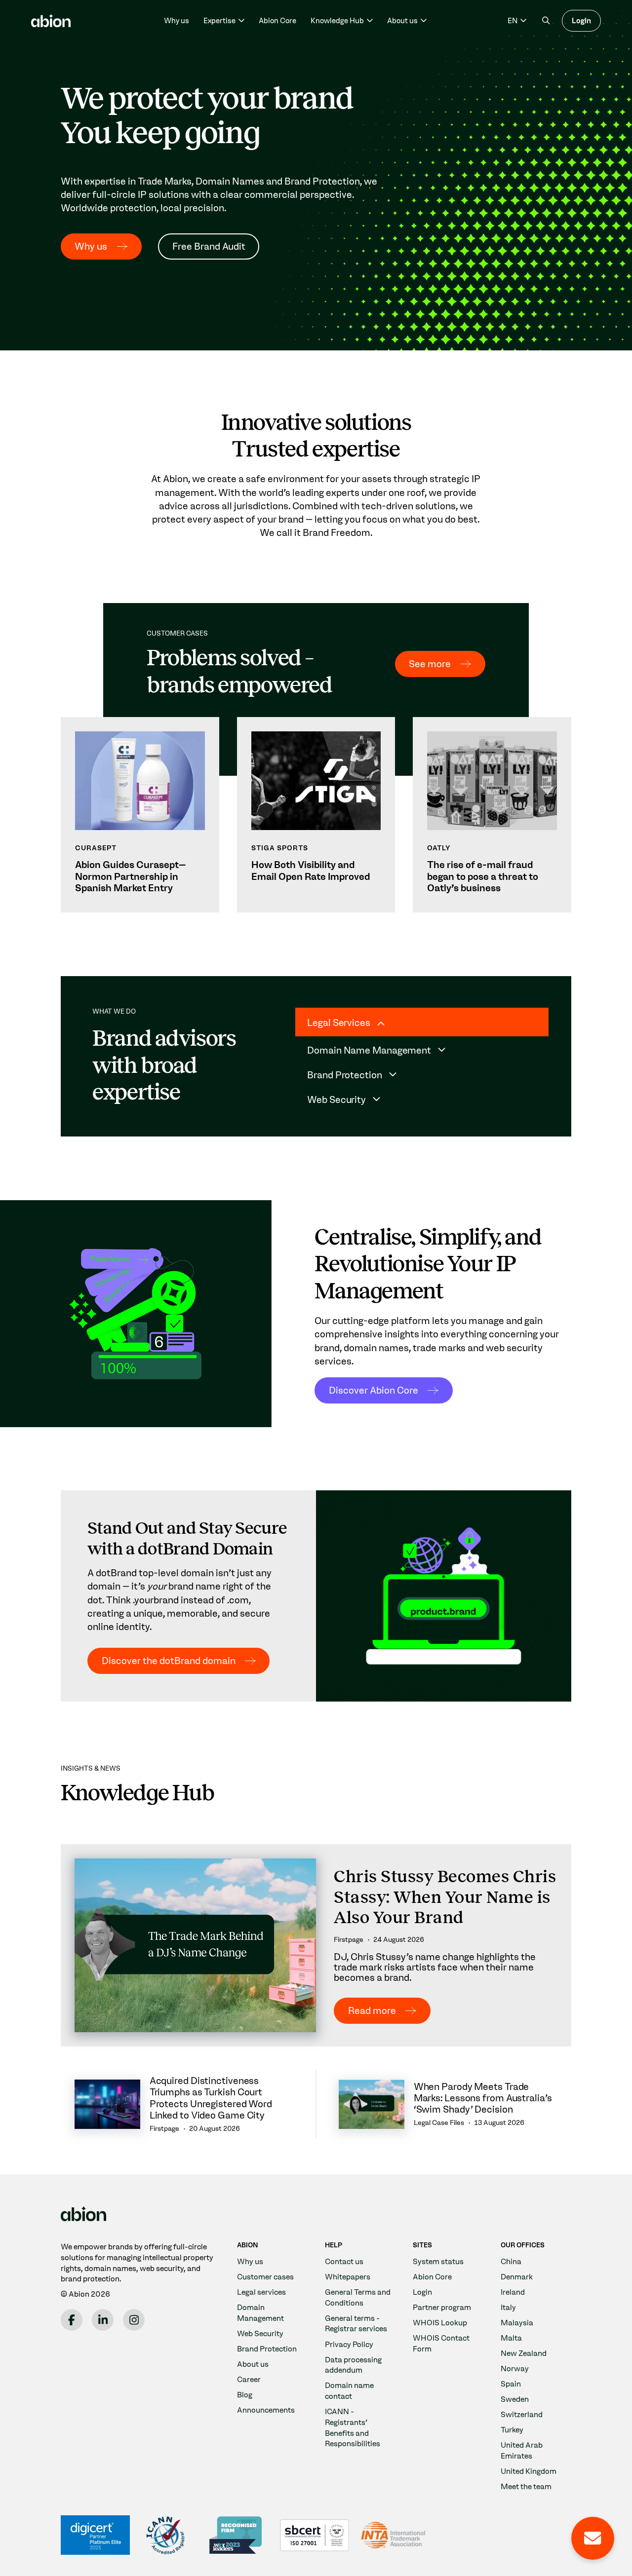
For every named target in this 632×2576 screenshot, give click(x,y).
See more (430, 664)
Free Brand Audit (209, 246)
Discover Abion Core (374, 1390)
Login (581, 21)
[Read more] (316, 1945)
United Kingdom (529, 2471)
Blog (245, 2395)
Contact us (344, 2261)
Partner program (442, 2307)
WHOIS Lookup (440, 2323)
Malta (511, 2338)
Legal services (261, 2292)
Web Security (260, 2333)
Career (249, 2379)
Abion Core (277, 21)
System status (438, 2261)
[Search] (546, 20)
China (511, 2261)
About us (253, 2364)
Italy (508, 2307)
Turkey (512, 2430)
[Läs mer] (140, 815)
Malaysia (517, 2323)
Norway (515, 2368)
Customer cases (265, 2277)
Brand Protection (267, 2349)
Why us (177, 21)
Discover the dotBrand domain (169, 1660)
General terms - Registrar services (356, 2324)
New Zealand (524, 2353)
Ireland (513, 2292)
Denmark (517, 2277)
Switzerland (522, 2414)
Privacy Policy (349, 2344)
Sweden (515, 2399)
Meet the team (526, 2486)
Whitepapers (348, 2277)
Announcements (266, 2410)
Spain (511, 2384)
